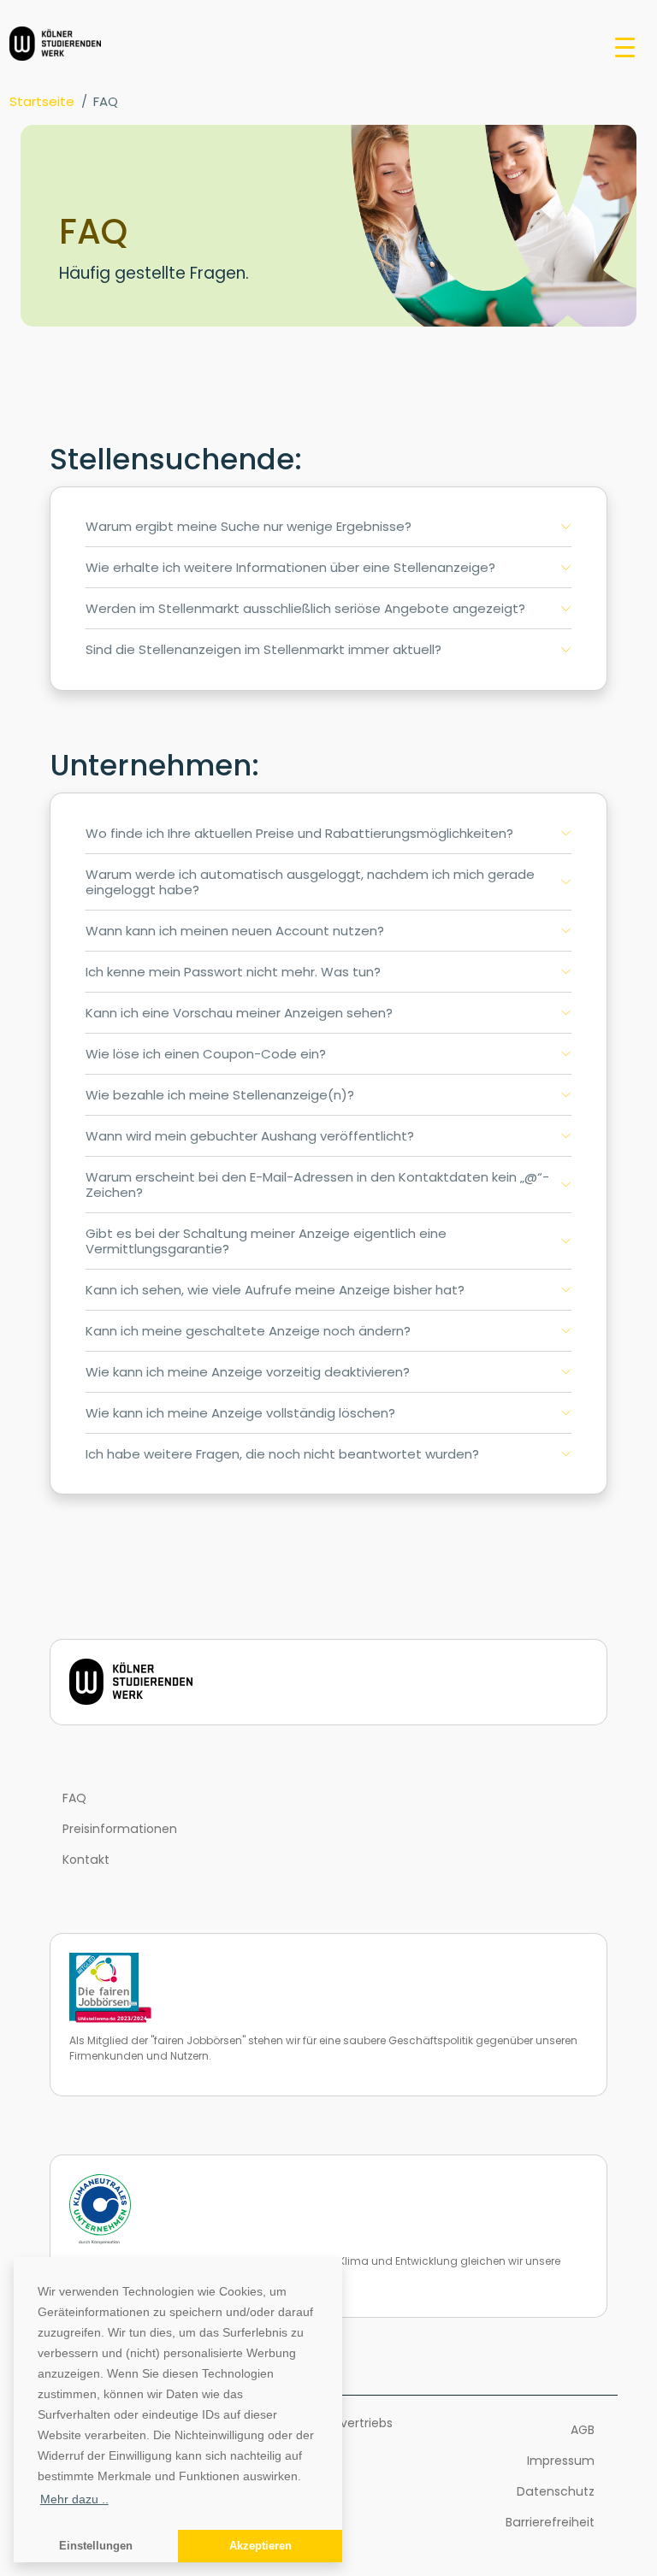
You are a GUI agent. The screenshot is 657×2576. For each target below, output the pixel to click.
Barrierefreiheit (550, 2522)
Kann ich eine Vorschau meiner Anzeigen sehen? (239, 1013)
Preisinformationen (120, 1829)
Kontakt (86, 1860)
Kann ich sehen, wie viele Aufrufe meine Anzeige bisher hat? (275, 1290)
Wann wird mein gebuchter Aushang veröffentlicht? (250, 1136)
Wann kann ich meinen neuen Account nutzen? (235, 931)
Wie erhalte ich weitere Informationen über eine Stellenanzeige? (290, 567)
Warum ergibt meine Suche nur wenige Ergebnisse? (249, 526)
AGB (583, 2430)
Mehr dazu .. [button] (74, 2499)
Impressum (561, 2461)
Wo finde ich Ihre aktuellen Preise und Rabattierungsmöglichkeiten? (299, 833)
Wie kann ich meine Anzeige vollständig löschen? (240, 1413)
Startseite (42, 101)
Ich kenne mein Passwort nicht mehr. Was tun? (233, 972)
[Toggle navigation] (625, 46)
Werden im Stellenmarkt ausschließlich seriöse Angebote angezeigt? (305, 608)
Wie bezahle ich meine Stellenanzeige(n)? (220, 1095)
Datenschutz (556, 2491)
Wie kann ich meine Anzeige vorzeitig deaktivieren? (248, 1372)
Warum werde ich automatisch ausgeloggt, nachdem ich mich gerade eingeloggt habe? (310, 882)
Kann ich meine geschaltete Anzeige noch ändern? (248, 1331)
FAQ (74, 1798)
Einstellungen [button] (96, 2546)
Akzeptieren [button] (260, 2546)
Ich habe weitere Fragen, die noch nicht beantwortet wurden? (282, 1454)
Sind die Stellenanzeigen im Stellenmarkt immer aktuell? (263, 649)
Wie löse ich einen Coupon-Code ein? (206, 1054)
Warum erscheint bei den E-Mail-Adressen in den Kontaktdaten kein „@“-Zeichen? (317, 1185)
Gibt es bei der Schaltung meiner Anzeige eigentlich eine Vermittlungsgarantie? (266, 1241)
